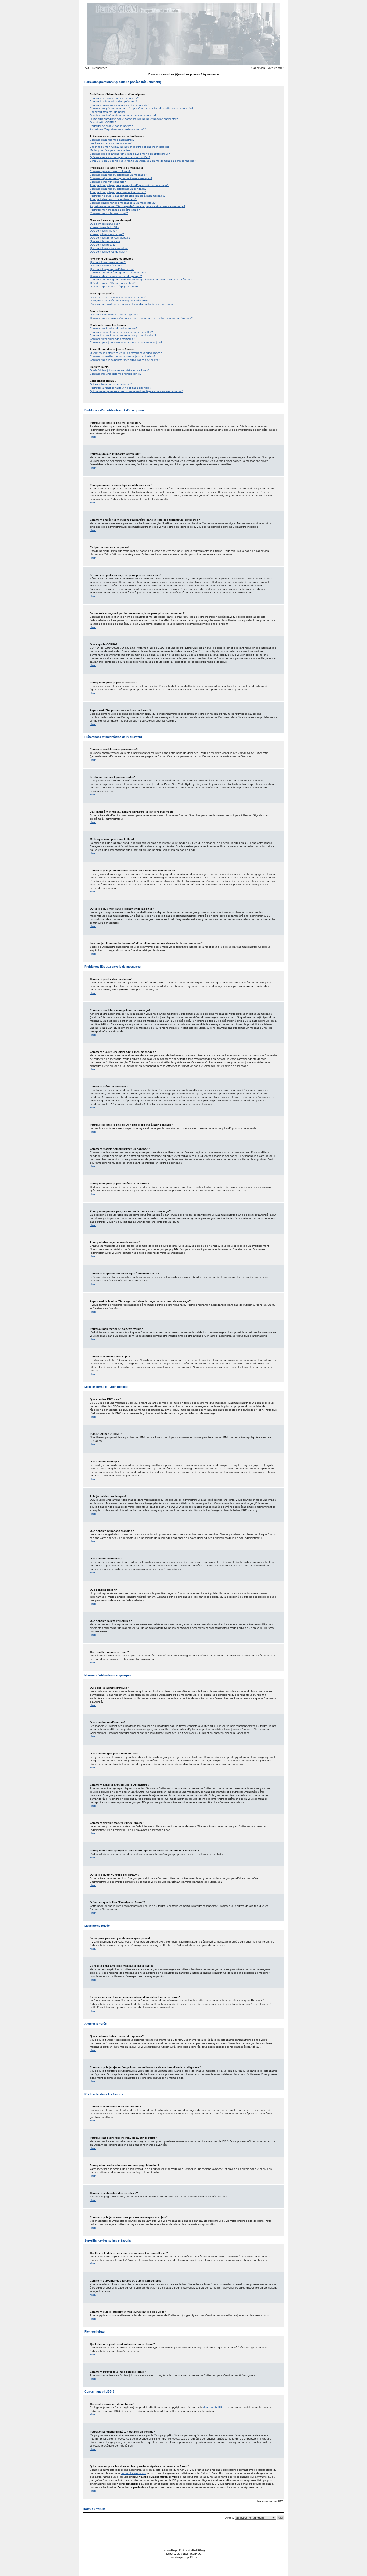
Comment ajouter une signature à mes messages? (121, 178)
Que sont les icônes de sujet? (108, 252)
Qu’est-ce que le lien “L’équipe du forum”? (116, 287)
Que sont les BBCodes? (105, 224)
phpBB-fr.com (191, 2557)
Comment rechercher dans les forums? (114, 328)
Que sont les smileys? (103, 231)
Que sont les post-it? (103, 245)
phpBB (179, 2550)
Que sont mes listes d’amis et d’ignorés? (115, 314)
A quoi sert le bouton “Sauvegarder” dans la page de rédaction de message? (138, 206)
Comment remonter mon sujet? (109, 213)
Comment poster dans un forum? (110, 171)
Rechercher (100, 68)
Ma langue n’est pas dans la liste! (111, 150)
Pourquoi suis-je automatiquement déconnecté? (120, 105)
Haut (93, 437)
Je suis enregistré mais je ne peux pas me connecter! (123, 115)
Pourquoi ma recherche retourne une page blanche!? (123, 335)
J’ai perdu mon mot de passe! (108, 112)
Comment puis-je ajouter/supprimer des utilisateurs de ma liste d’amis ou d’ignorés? (141, 318)
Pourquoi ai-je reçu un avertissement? (113, 199)
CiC (178, 2554)
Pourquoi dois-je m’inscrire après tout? (113, 101)
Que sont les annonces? (105, 241)
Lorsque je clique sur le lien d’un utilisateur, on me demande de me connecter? (143, 161)
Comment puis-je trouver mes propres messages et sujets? (126, 342)
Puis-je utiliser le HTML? (105, 227)
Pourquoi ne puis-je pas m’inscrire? (111, 126)
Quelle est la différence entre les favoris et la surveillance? (126, 353)
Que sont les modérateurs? (107, 266)
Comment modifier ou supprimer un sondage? (118, 189)
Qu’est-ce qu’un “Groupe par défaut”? (113, 283)
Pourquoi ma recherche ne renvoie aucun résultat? (121, 332)
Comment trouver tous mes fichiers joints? (116, 374)
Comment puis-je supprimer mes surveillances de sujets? (125, 360)
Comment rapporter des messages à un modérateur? (123, 203)
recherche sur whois (133, 2473)
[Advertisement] (183, 2535)
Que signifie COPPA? (103, 122)
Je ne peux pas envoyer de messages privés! (118, 297)
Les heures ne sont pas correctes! (111, 143)
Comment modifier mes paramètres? (112, 140)
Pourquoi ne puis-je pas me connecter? (114, 98)
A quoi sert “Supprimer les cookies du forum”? (118, 129)
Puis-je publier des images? (107, 234)
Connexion (258, 68)
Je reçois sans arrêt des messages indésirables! (119, 300)
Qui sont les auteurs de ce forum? (111, 384)
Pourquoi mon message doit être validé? (115, 210)
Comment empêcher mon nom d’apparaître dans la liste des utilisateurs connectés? (141, 108)
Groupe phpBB (213, 2407)
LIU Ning (200, 2550)
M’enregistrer (276, 68)
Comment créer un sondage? (108, 182)
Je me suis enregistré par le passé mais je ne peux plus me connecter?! (134, 119)
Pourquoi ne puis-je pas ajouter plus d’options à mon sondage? (129, 185)
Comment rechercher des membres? (112, 339)
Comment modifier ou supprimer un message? (118, 175)
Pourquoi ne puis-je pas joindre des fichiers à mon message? (128, 196)
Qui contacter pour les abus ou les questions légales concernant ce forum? (136, 391)
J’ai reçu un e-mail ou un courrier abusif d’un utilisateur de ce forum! (132, 304)
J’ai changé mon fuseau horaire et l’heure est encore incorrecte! (129, 147)
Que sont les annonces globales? (111, 238)
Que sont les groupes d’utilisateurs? (112, 269)
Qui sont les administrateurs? (108, 262)
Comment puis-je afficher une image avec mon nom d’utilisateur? (130, 154)
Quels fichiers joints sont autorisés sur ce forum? (120, 370)
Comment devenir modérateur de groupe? (116, 276)
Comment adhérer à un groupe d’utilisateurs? (118, 273)
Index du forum (94, 2509)
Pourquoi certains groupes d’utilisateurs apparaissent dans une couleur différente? (141, 280)
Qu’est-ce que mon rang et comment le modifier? (120, 157)
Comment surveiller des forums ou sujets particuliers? (123, 356)
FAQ (86, 68)
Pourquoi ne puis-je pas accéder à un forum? (118, 192)
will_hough (190, 2554)
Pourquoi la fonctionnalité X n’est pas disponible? (120, 388)
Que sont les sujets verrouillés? (109, 248)
